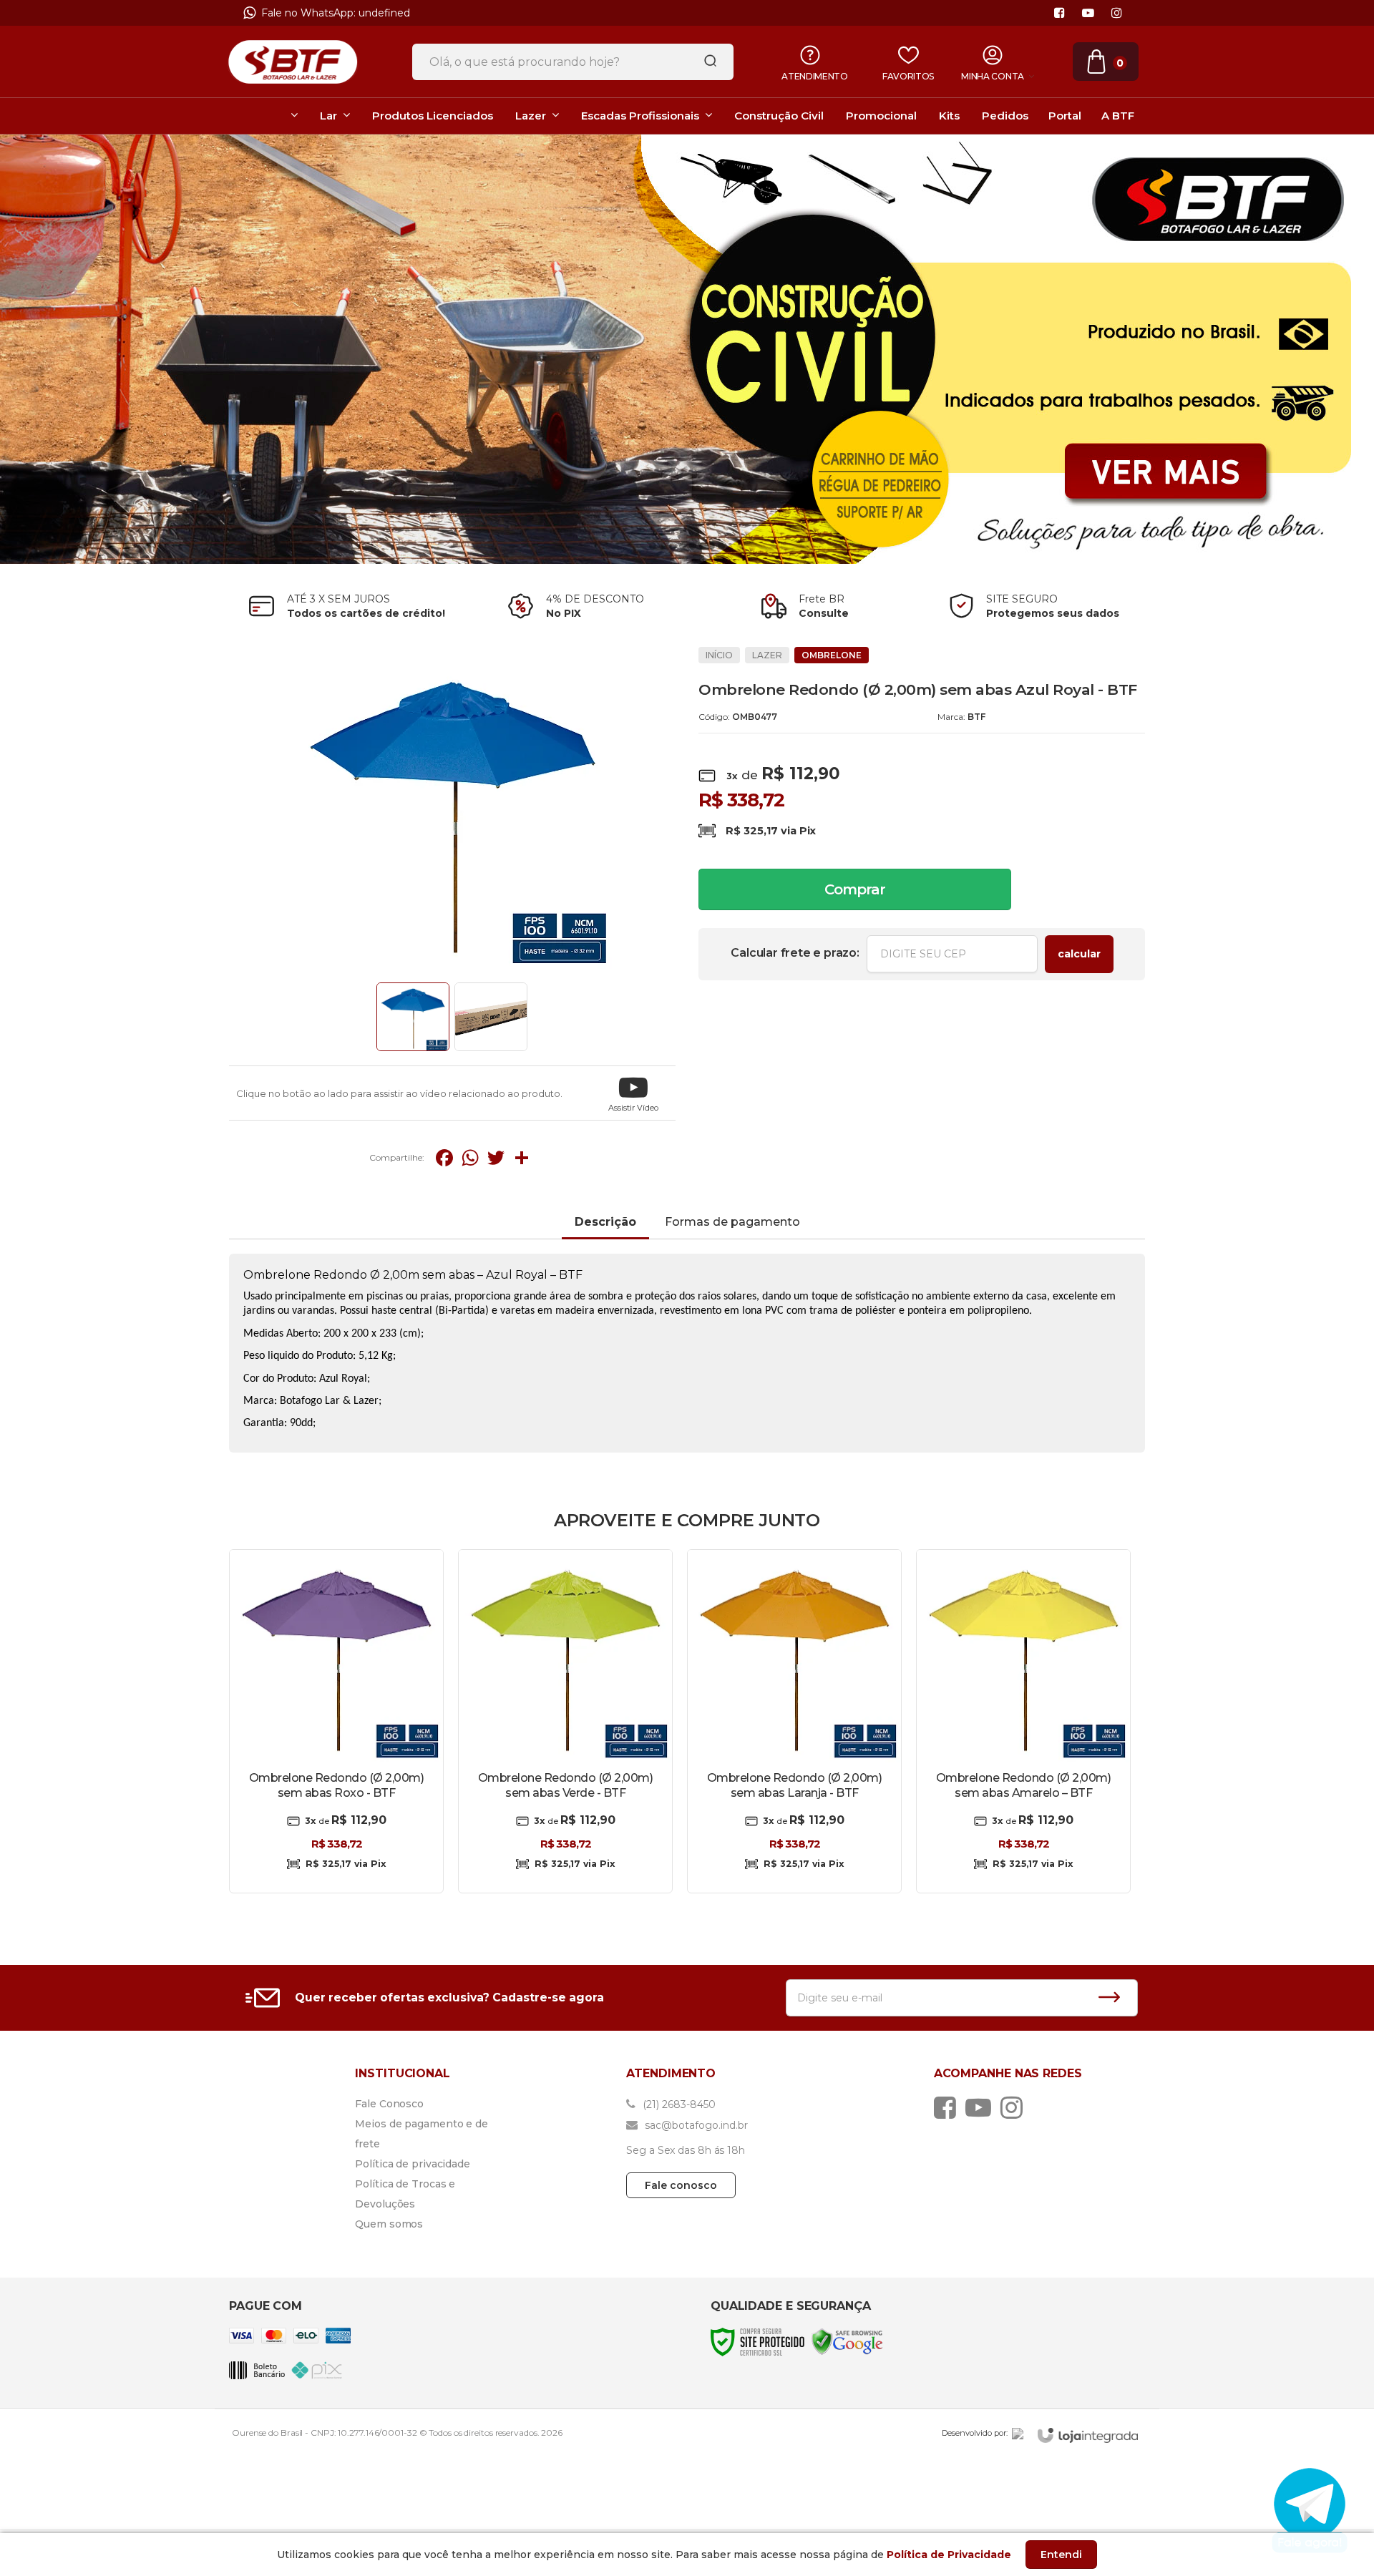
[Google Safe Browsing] (847, 2341)
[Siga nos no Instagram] (1116, 13)
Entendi (1061, 2555)
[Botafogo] (293, 62)
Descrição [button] (605, 1222)
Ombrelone (832, 655)
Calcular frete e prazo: (795, 953)
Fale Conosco (389, 2104)
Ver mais (337, 1867)
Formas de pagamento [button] (732, 1222)
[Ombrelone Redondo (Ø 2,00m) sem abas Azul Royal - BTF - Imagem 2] (491, 1017)
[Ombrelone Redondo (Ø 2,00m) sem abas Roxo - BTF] (336, 1721)
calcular (1079, 954)
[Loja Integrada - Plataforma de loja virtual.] (1088, 2435)
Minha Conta (993, 76)
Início (719, 655)
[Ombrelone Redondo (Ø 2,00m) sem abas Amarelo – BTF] (1023, 1721)
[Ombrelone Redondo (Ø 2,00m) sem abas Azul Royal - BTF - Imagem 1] (413, 1017)
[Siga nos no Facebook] (1059, 13)
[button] (633, 1093)
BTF (976, 717)
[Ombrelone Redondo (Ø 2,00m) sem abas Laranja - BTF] (794, 1721)
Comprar (855, 889)
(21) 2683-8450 (678, 2104)
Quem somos (389, 2224)
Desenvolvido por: (975, 2433)
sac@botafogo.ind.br (695, 2125)
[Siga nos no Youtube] (1088, 13)
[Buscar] (706, 62)
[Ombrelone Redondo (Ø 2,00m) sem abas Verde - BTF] (565, 1721)
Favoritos (908, 76)
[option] (687, 16)
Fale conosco (681, 2185)
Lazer (767, 655)
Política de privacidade (413, 2164)
